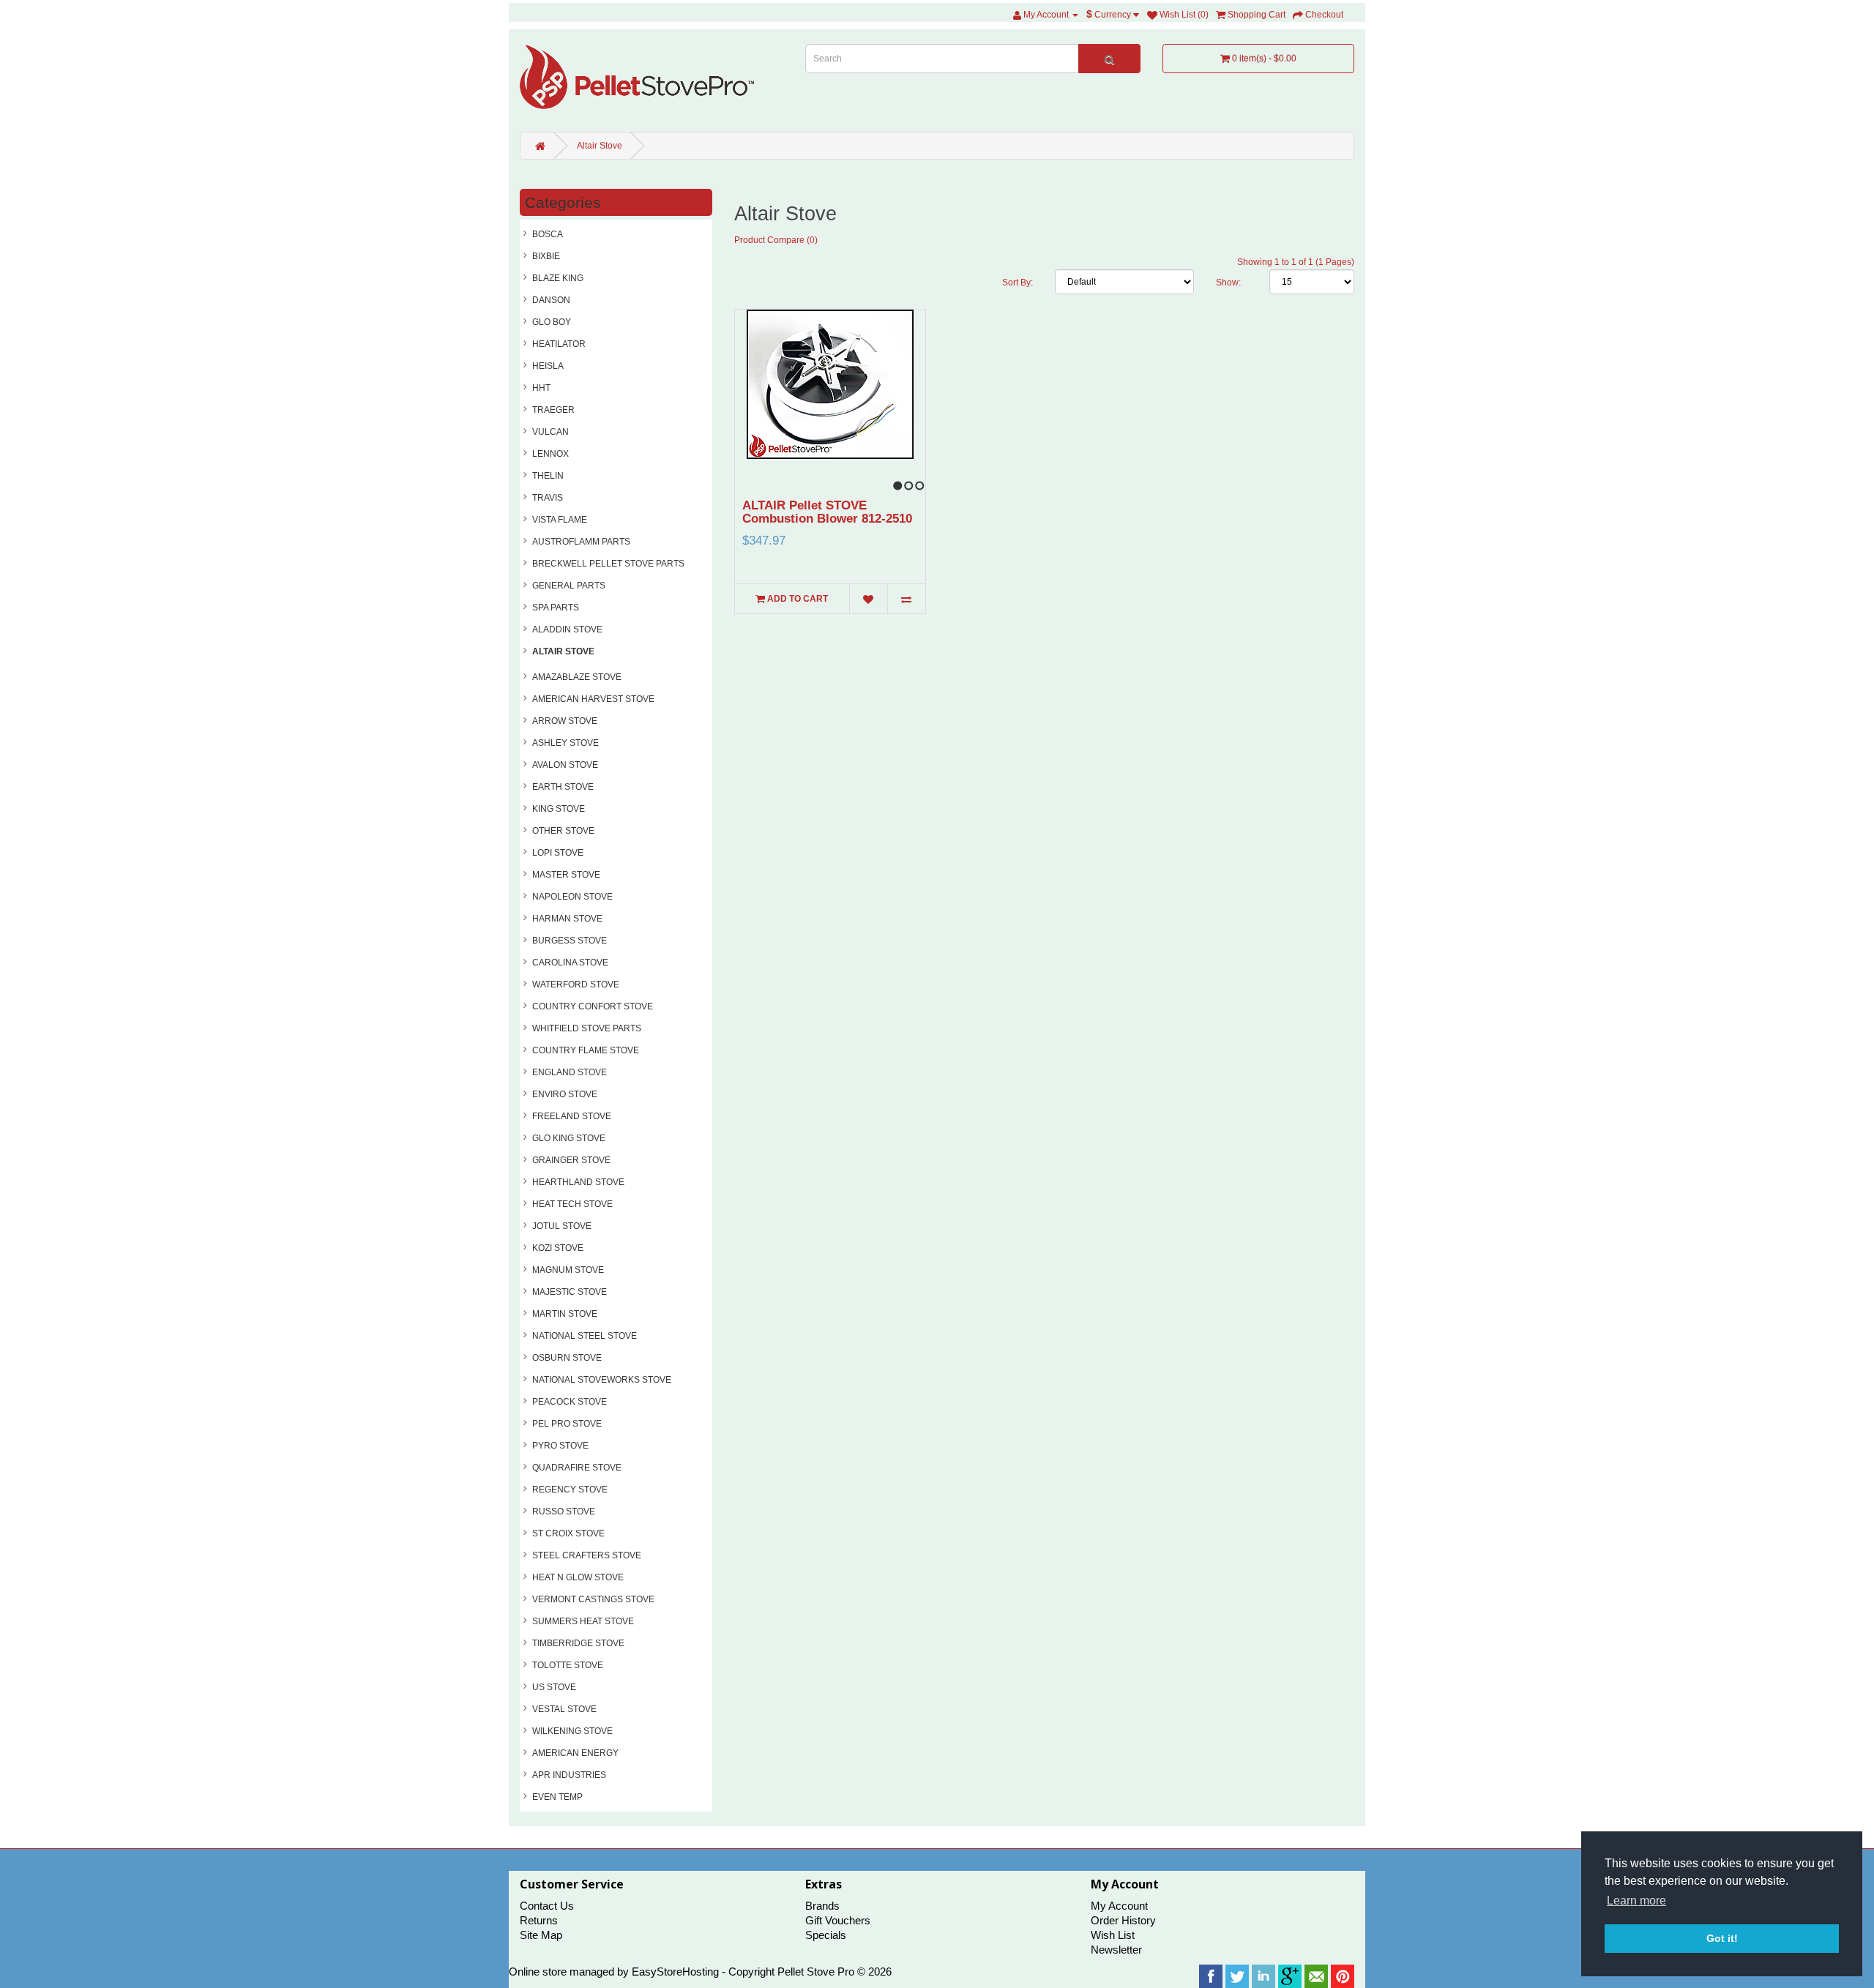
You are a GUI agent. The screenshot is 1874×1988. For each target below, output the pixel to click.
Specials (826, 1935)
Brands (822, 1906)
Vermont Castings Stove (593, 1599)
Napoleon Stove (572, 897)
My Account (1119, 1906)
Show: (1228, 283)
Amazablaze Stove (577, 677)
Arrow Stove (565, 721)
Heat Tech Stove (572, 1204)
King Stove (559, 809)
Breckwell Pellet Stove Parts (608, 564)
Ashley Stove (565, 743)
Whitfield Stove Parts (587, 1028)
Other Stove (563, 831)
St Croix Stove (568, 1533)
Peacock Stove (570, 1402)
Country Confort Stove (593, 1006)
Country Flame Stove (586, 1050)
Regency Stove (570, 1490)
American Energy (575, 1753)
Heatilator (559, 344)
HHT (541, 388)
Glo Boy (552, 322)
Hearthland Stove (578, 1182)
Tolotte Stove (568, 1665)
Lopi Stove (558, 853)
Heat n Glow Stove (578, 1577)
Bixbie (546, 256)
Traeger (553, 410)
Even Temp (557, 1797)
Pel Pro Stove (567, 1424)
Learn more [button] (1636, 1901)
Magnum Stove (568, 1270)
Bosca (548, 234)
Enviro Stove (565, 1094)
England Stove (570, 1072)
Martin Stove (565, 1314)
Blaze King (558, 278)
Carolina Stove (570, 963)
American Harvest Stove (593, 699)
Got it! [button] (1722, 1938)
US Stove (554, 1687)
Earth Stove (563, 787)
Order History (1123, 1920)
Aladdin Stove (567, 629)
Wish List (1113, 1935)
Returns (539, 1920)
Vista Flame (560, 520)
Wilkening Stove (572, 1731)
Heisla (548, 366)
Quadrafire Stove (577, 1468)
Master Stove (566, 875)
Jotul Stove (562, 1226)
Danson (551, 300)
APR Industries (569, 1775)
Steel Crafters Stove (587, 1555)
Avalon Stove (565, 765)
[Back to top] (1826, 1940)
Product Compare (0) (776, 240)
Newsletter (1116, 1950)
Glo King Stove (569, 1138)
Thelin (548, 476)
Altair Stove (600, 146)
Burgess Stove (570, 941)
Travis (548, 498)
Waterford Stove (576, 984)
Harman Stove (567, 919)
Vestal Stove (564, 1709)
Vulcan (550, 432)
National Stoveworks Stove (602, 1380)
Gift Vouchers (838, 1920)
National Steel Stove (585, 1336)
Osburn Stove (567, 1358)
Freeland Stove (572, 1116)
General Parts (569, 586)
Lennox (550, 454)
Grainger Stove (571, 1160)
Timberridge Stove (578, 1643)
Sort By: (1018, 283)
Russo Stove (564, 1511)
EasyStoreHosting (675, 1972)
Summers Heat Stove (583, 1621)
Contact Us (547, 1906)
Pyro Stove (560, 1446)
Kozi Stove (558, 1248)
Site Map (541, 1935)
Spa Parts (556, 608)
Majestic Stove (570, 1292)
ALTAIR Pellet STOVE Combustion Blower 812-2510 (827, 512)
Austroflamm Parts (581, 542)
